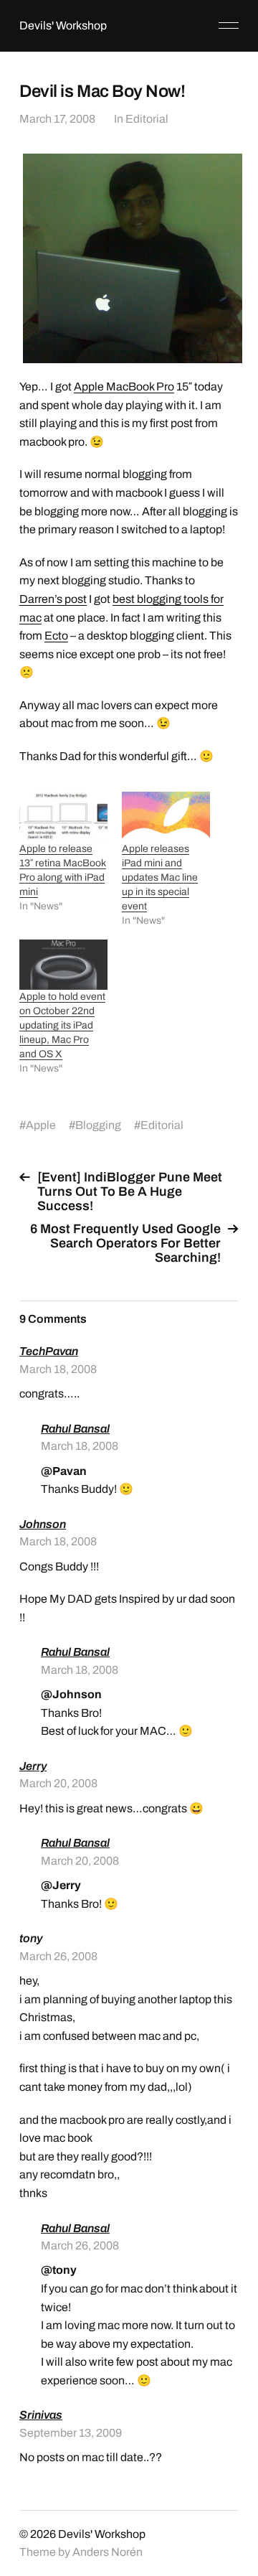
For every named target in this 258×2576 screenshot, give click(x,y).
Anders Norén (107, 2552)
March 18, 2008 (58, 1369)
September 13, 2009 (71, 2433)
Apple (41, 1125)
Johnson (43, 1524)
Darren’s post (53, 599)
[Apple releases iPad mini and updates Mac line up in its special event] (166, 817)
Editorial (147, 119)
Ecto (56, 636)
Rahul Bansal (75, 1429)
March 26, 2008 (58, 1956)
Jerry (33, 1766)
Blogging (98, 1125)
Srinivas (41, 2415)
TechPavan (49, 1351)
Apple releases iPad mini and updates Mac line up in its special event (160, 877)
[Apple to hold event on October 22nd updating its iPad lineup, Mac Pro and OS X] (63, 965)
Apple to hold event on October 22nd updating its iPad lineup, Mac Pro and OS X (62, 1025)
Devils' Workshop (63, 25)
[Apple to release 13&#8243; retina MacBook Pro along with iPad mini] (63, 817)
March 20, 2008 (58, 1783)
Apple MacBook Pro (124, 387)
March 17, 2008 (57, 119)
